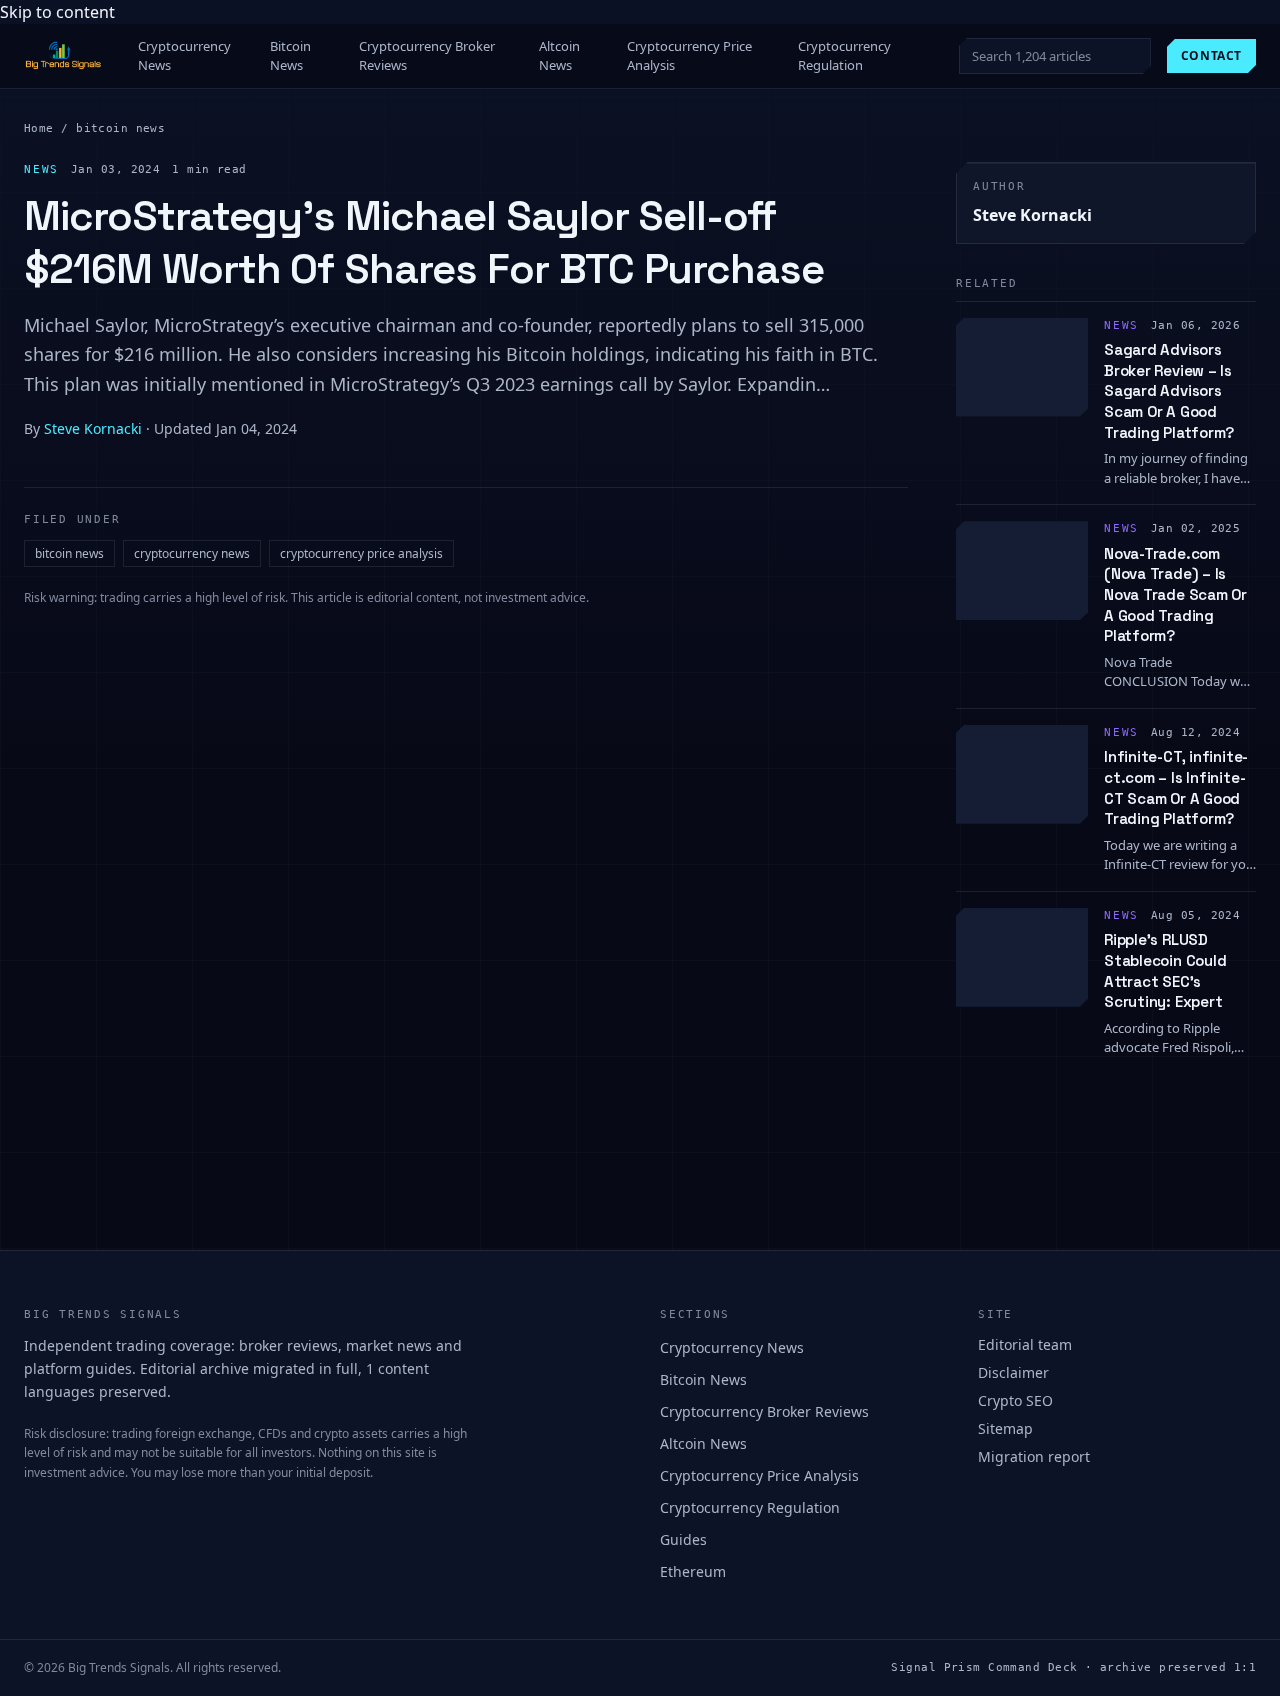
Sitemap (1005, 1428)
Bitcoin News (290, 56)
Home (39, 128)
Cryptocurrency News (184, 56)
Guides (683, 1539)
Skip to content (57, 12)
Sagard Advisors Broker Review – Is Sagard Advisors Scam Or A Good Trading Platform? (1169, 391)
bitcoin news (120, 128)
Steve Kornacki (93, 428)
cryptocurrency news (192, 553)
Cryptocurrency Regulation (844, 56)
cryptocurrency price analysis (361, 553)
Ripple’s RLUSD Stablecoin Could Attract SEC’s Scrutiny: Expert (1165, 970)
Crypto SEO (1015, 1400)
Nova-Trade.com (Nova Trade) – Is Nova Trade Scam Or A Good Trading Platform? (1175, 595)
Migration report (1034, 1456)
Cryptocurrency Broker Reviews (427, 56)
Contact (1211, 55)
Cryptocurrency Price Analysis (689, 56)
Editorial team (1025, 1344)
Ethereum (693, 1571)
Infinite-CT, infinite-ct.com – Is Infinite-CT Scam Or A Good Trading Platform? (1176, 787)
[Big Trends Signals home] (64, 56)
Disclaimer (1013, 1372)
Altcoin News (559, 56)
